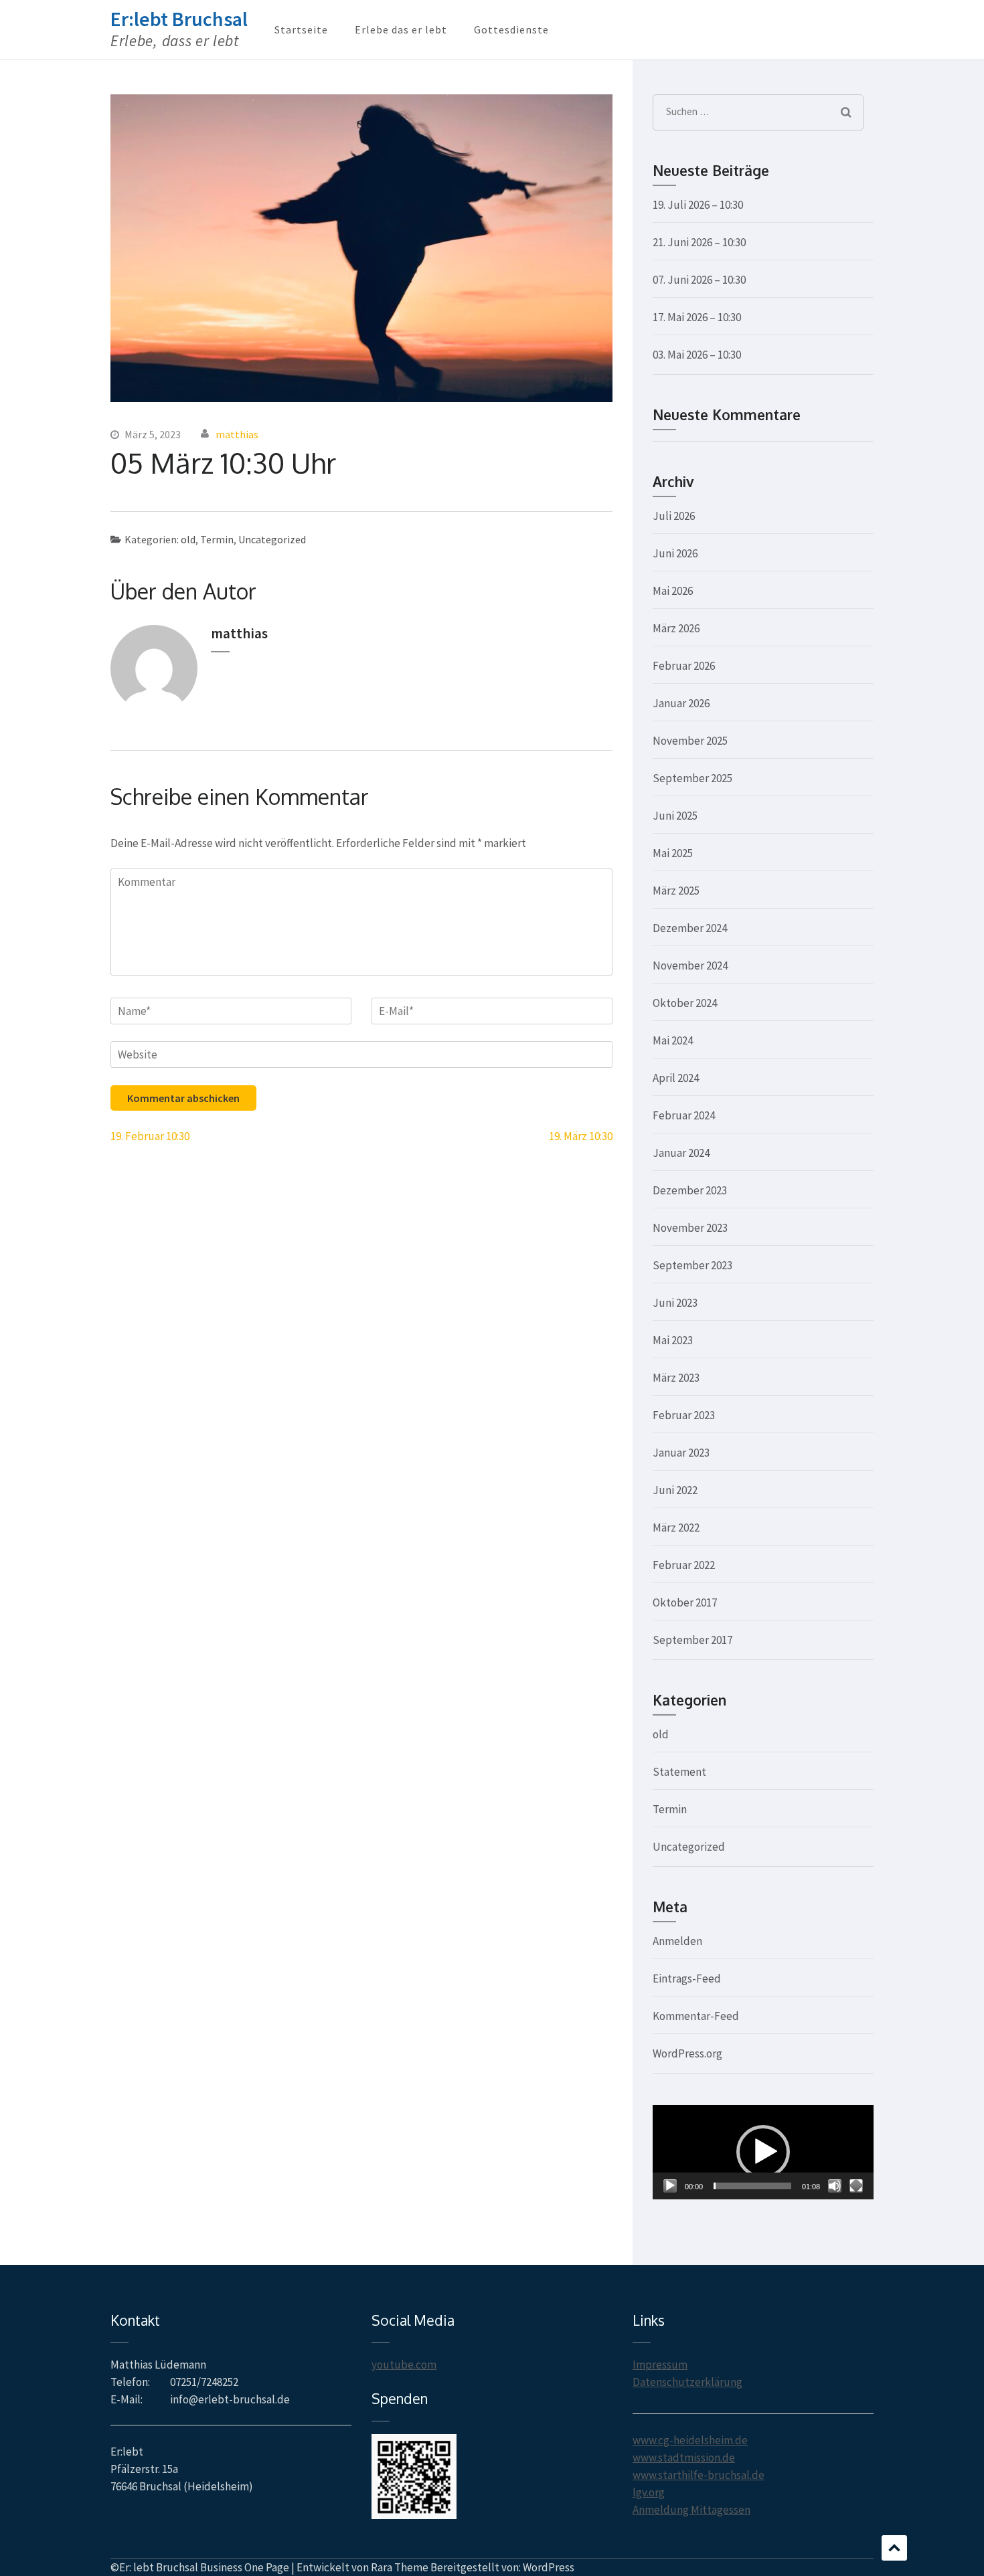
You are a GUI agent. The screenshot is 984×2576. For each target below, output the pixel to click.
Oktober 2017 (685, 1602)
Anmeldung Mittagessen (691, 2510)
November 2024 (690, 965)
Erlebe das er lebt (401, 29)
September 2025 (692, 778)
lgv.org (649, 2492)
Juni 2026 (675, 553)
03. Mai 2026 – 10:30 (697, 355)
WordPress (549, 2567)
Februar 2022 (684, 1565)
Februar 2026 (684, 666)
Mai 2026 (673, 591)
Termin (217, 539)
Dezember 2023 (690, 1190)
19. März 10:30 (581, 1136)
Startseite (301, 29)
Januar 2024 (681, 1153)
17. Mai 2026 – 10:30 (697, 317)
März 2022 (676, 1528)
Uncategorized (272, 539)
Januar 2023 (681, 1453)
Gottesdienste (511, 29)
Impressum (660, 2365)
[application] (763, 2152)
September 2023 (692, 1265)
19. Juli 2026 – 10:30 (698, 205)
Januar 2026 (681, 703)
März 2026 (676, 628)
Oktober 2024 (685, 1003)
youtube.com (404, 2365)
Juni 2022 (675, 1490)
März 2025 (676, 891)
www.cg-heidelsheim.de (690, 2440)
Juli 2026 (674, 516)
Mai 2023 (673, 1340)
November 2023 (690, 1228)
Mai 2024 (673, 1040)
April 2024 (676, 1078)
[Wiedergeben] (670, 2186)
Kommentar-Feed (696, 2016)
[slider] (752, 2186)
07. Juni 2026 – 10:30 (699, 280)
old (188, 539)
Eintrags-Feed (687, 1979)
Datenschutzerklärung (687, 2382)
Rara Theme (400, 2567)
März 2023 (676, 1378)
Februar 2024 (684, 1115)
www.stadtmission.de (684, 2458)
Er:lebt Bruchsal (179, 19)
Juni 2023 (675, 1303)
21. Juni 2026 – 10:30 (699, 242)
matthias (237, 434)
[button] (763, 2152)
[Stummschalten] (835, 2186)
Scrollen (894, 2548)
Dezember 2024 (690, 928)
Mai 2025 (673, 853)
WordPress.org (687, 2053)
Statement (679, 1772)
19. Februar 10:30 (150, 1136)
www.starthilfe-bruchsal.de (699, 2475)
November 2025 (690, 741)
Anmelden (677, 1941)
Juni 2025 (675, 816)
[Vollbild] (856, 2186)
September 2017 (692, 1640)
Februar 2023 (684, 1415)
